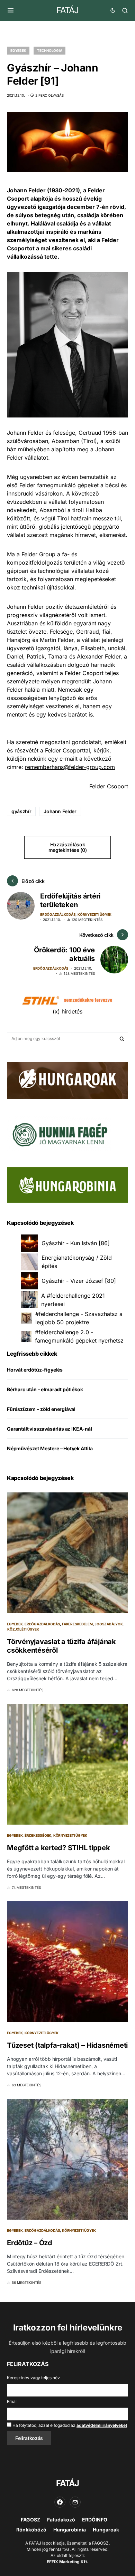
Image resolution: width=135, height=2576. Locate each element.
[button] (11, 10)
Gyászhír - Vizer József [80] (79, 1281)
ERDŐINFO (95, 2520)
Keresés (122, 1039)
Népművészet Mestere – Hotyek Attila (50, 1448)
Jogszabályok (109, 1624)
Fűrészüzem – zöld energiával (41, 1409)
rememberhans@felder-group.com (70, 767)
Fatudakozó (61, 2520)
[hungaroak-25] (67, 1080)
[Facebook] (60, 2502)
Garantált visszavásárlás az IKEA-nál (49, 1429)
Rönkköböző (31, 2530)
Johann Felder (60, 811)
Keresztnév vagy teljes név (33, 2378)
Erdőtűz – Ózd (30, 2243)
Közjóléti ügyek (23, 1629)
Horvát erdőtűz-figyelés (35, 1370)
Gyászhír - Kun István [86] (76, 1243)
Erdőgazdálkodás (58, 914)
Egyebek (18, 50)
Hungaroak (106, 2530)
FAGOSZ (30, 2520)
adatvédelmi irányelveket (102, 2425)
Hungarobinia (70, 2530)
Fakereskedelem (77, 1624)
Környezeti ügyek (94, 914)
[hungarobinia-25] (67, 1184)
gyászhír (21, 811)
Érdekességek (38, 1835)
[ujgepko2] (59, 1133)
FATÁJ (67, 10)
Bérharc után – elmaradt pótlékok (45, 1389)
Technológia (49, 50)
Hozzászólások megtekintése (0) (67, 847)
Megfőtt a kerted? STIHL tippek (58, 1848)
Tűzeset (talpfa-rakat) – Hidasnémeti (67, 2045)
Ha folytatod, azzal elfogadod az (69, 2425)
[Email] (75, 2502)
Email (12, 2401)
